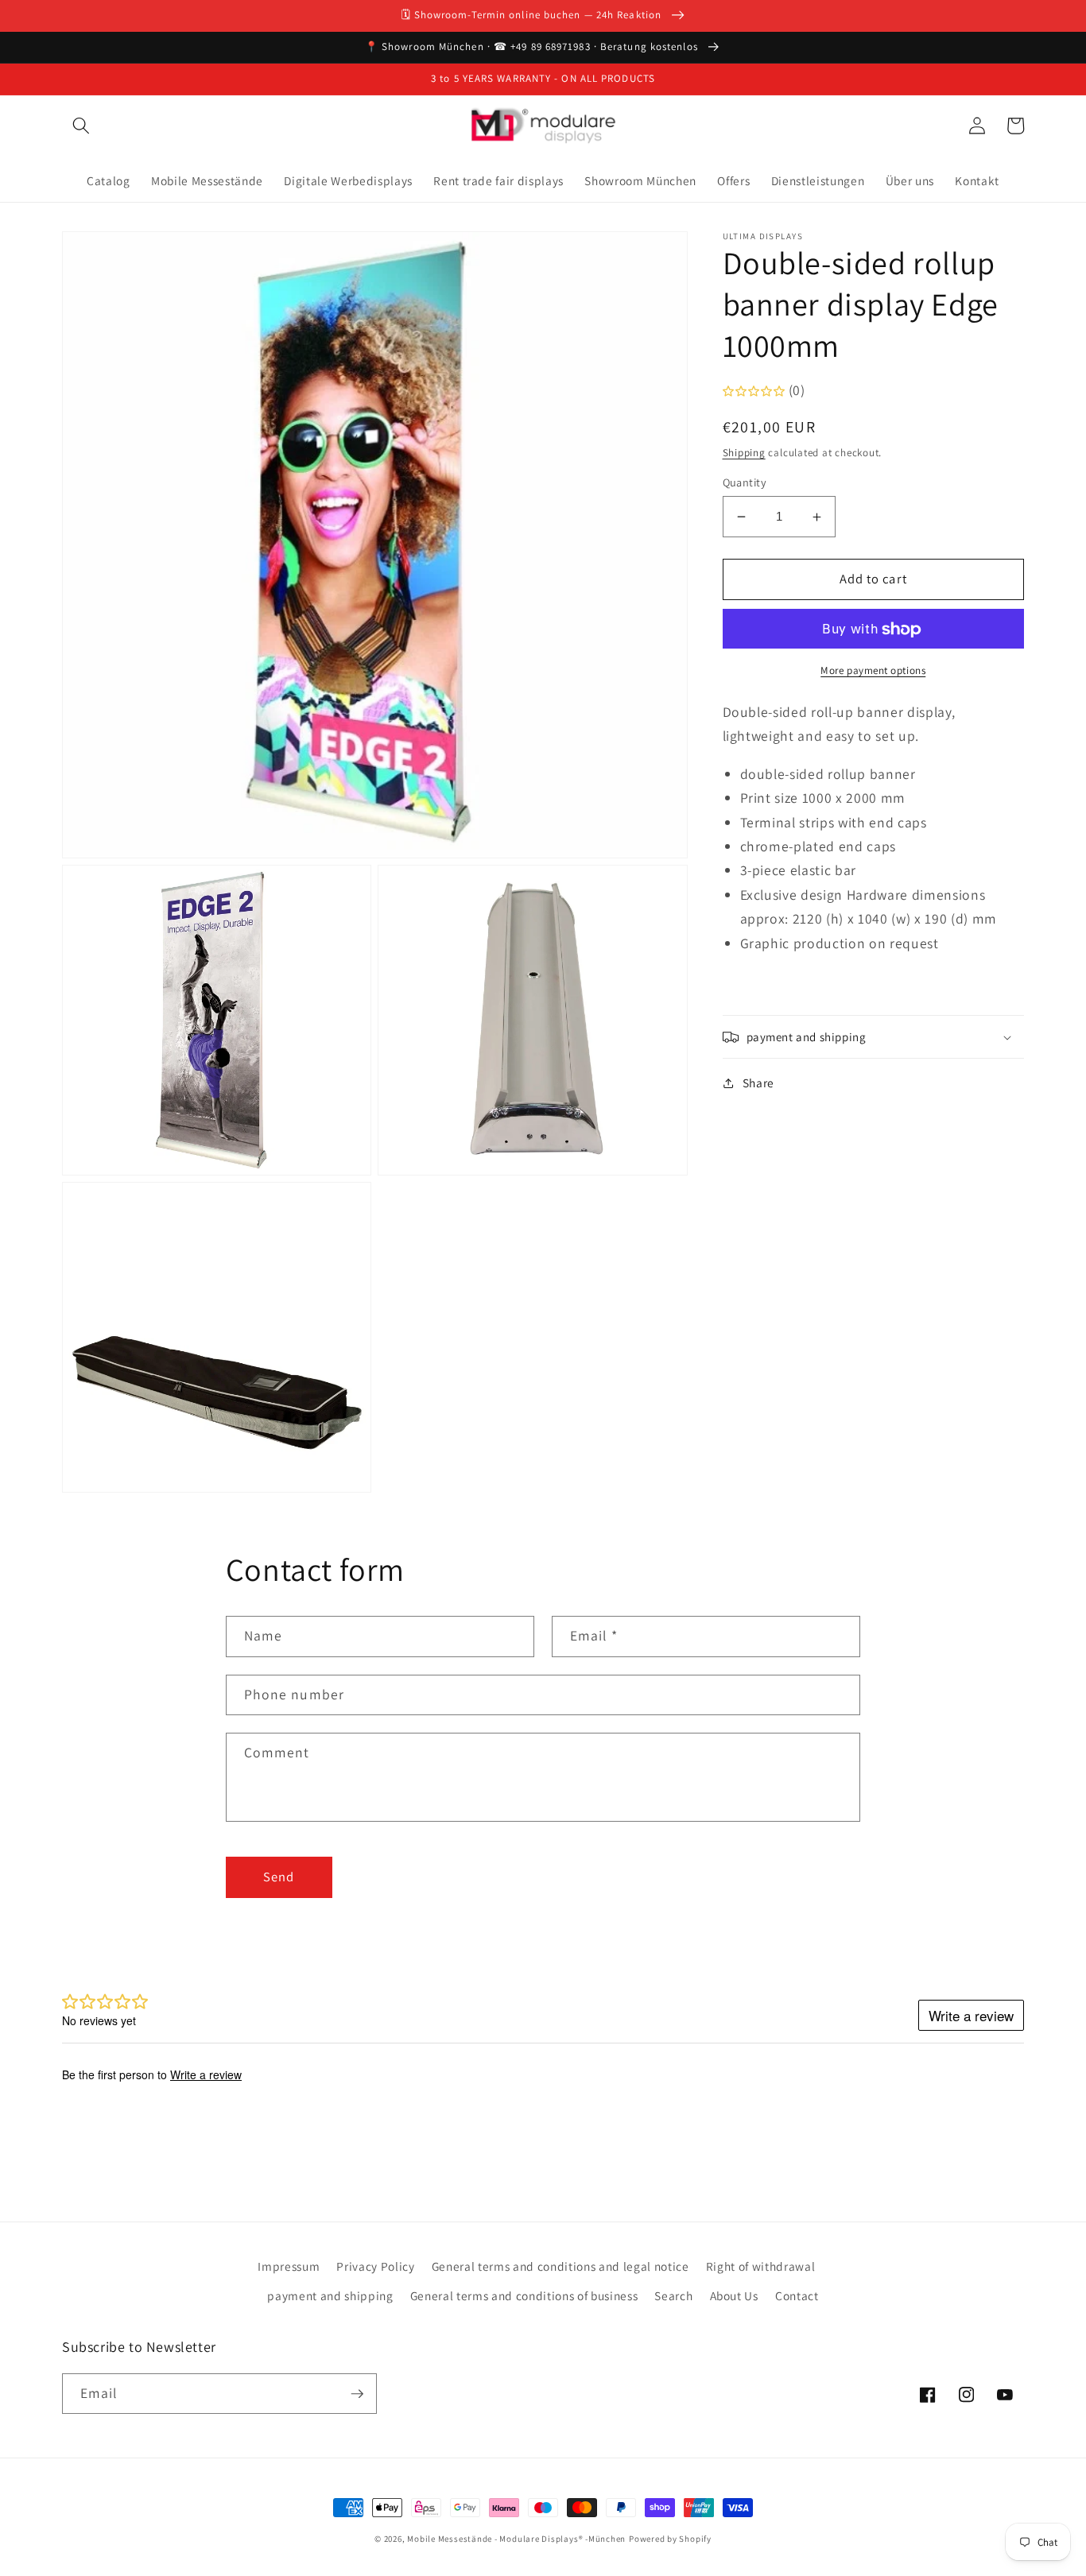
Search (673, 2295)
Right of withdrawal (761, 2266)
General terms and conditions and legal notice (560, 2266)
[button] (81, 126)
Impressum (289, 2266)
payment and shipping (330, 2295)
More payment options (873, 670)
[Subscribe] (357, 2394)
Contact (797, 2295)
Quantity (745, 482)
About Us (734, 2295)
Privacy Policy (375, 2266)
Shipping (744, 453)
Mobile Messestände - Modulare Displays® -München (516, 2539)
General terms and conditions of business (524, 2295)
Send (279, 1877)
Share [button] (758, 1083)
